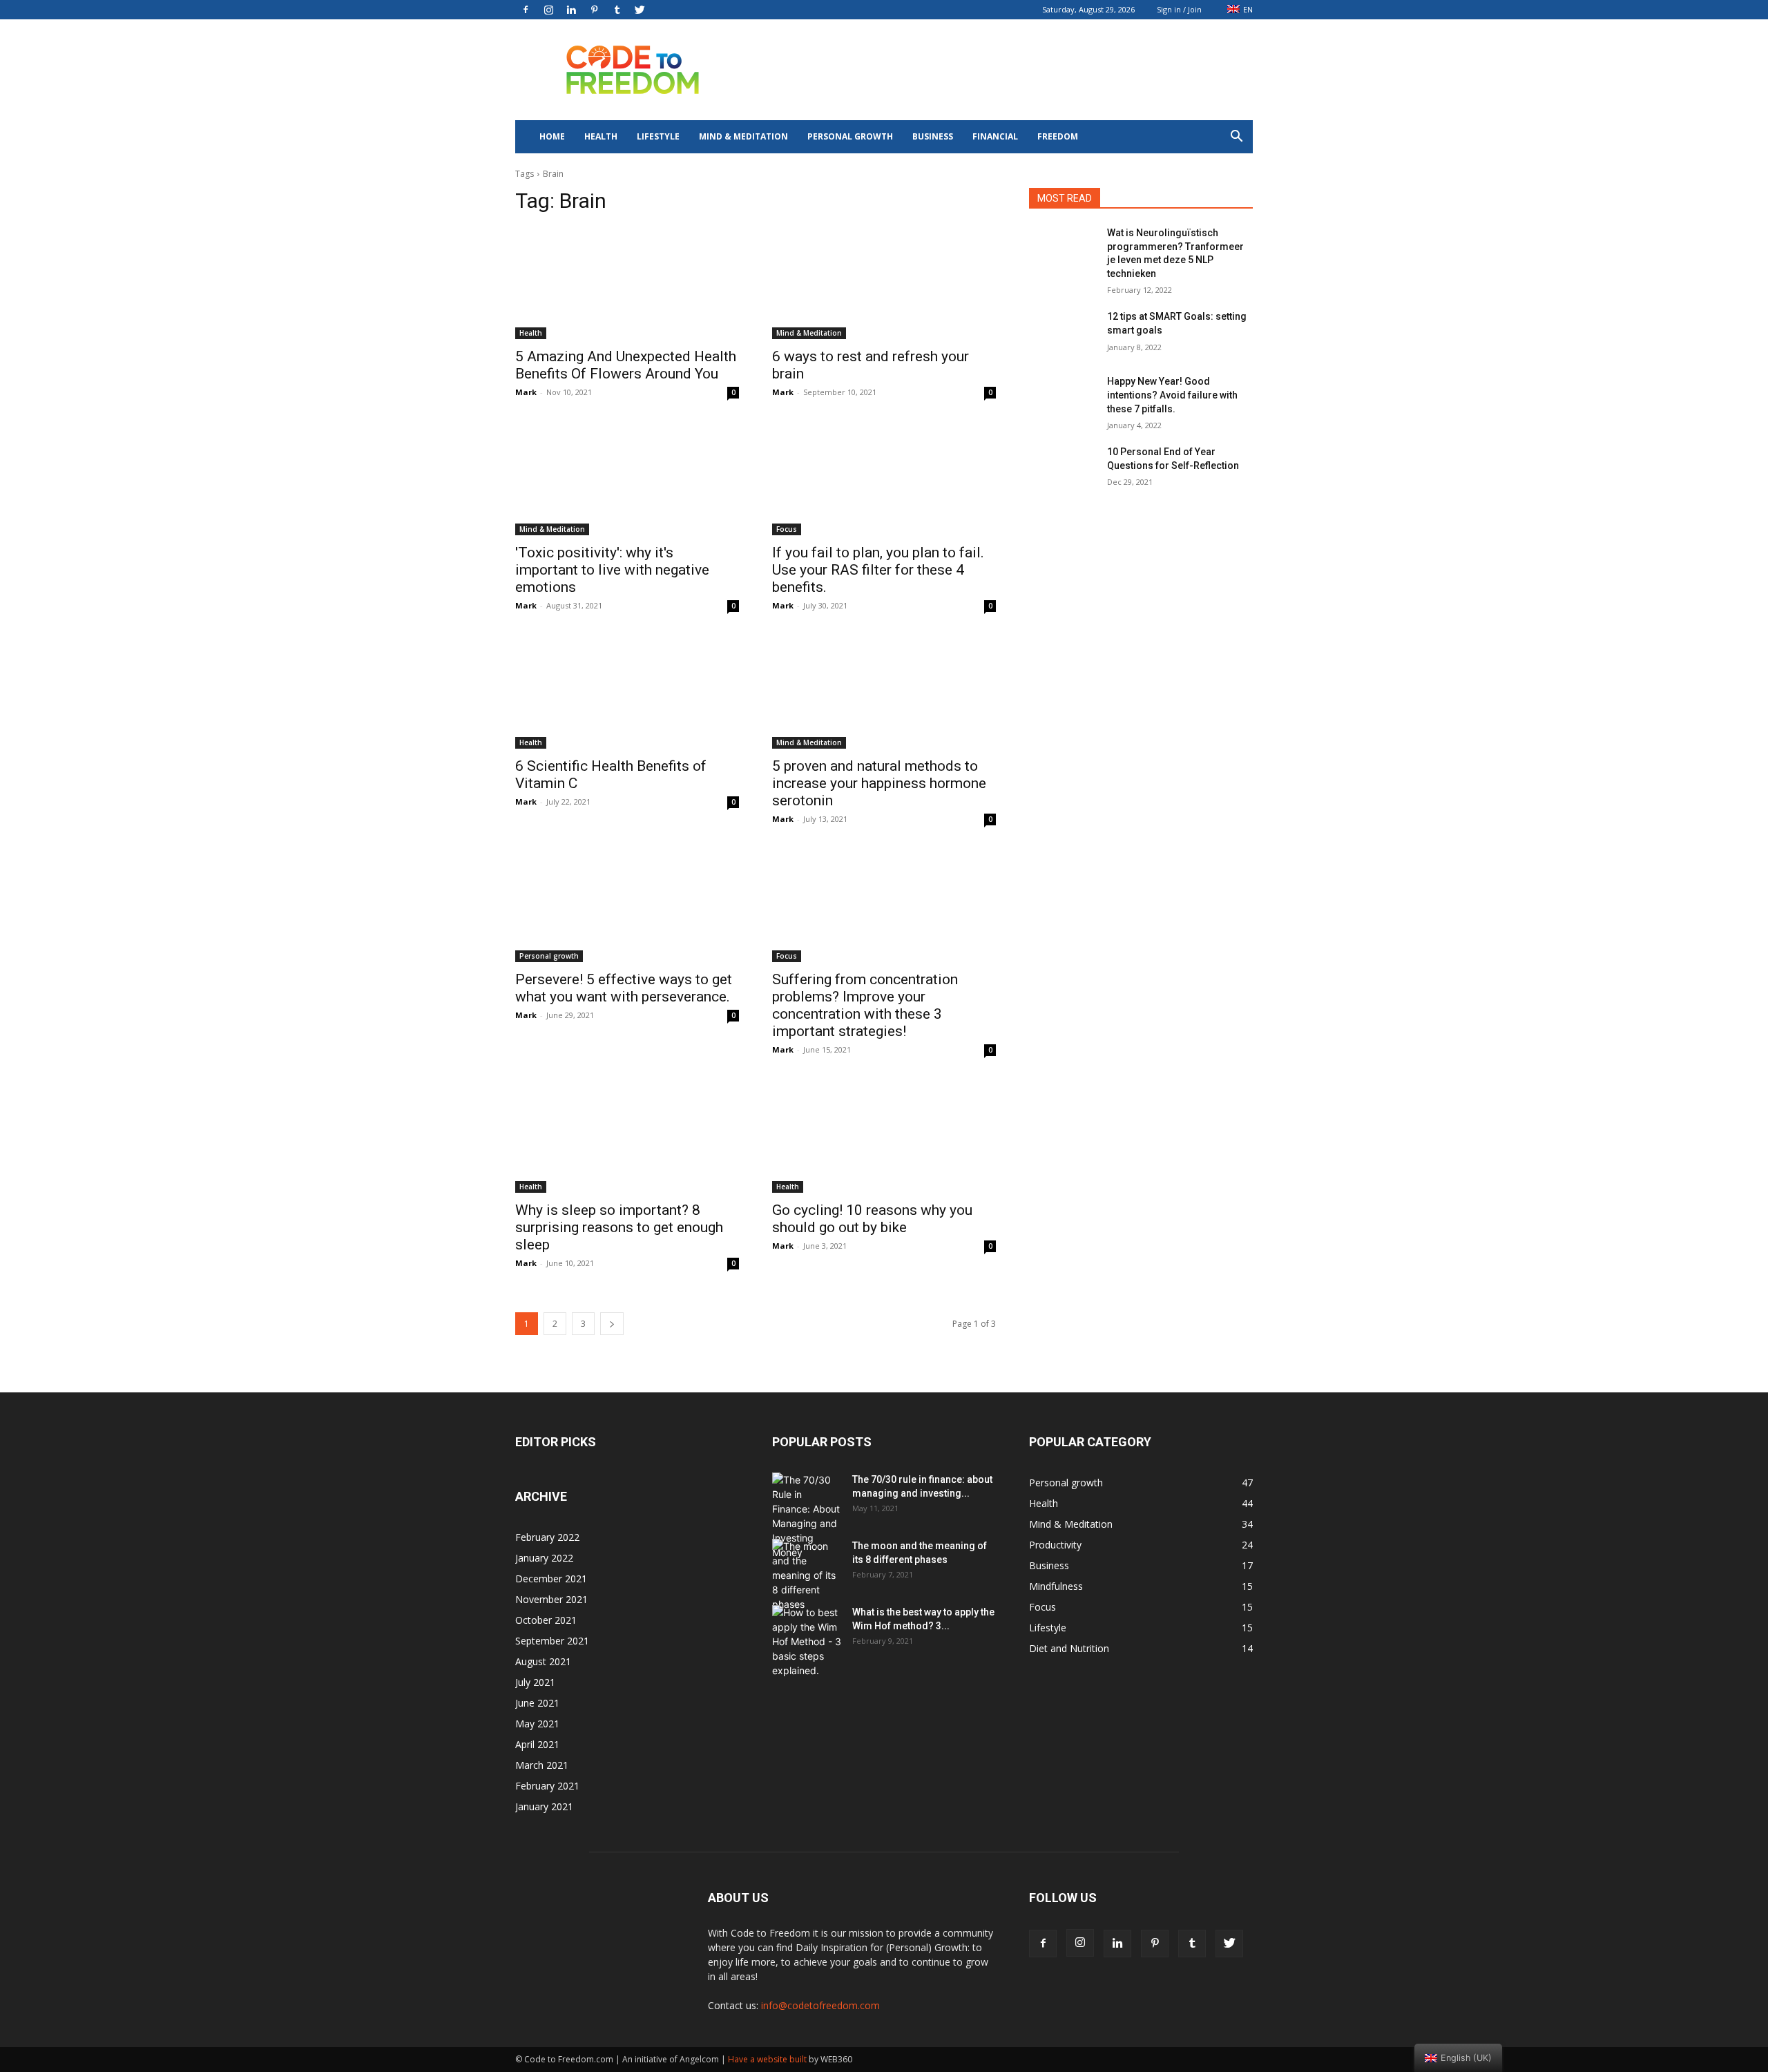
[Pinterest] (594, 10)
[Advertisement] (1001, 70)
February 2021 (547, 1786)
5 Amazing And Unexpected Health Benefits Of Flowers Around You (626, 365)
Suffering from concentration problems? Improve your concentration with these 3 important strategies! (865, 1005)
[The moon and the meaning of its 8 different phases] (807, 1575)
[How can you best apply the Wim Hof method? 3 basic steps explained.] (807, 1641)
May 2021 (537, 1724)
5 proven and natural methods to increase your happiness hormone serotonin (879, 783)
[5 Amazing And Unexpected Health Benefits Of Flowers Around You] (627, 283)
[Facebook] (526, 10)
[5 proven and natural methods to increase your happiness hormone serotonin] (884, 693)
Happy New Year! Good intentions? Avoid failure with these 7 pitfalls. (1172, 395)
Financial (995, 136)
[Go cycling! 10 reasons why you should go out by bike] (884, 1137)
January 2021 (544, 1806)
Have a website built (767, 2059)
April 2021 (537, 1744)
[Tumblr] (617, 10)
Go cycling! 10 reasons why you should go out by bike (872, 1219)
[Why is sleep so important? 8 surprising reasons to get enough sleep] (627, 1137)
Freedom (1058, 136)
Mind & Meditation (743, 136)
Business (933, 136)
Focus (787, 529)
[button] (1236, 138)
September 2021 (552, 1641)
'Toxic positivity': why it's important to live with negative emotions (612, 570)
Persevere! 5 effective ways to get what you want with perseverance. (624, 988)
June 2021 (537, 1703)
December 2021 (551, 1579)
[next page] (612, 1324)
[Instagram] (548, 10)
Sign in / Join (1179, 9)
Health (601, 136)
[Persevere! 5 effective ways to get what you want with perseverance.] (627, 906)
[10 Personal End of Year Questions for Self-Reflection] (1063, 469)
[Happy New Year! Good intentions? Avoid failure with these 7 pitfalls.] (1063, 399)
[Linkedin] (571, 10)
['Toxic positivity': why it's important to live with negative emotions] (627, 479)
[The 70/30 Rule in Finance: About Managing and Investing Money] (807, 1516)
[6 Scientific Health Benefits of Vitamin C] (627, 693)
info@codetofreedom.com (820, 2005)
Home (552, 136)
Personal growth (850, 136)
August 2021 (543, 1661)
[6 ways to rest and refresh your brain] (884, 283)
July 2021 (535, 1682)
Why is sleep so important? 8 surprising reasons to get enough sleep (619, 1227)
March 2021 (542, 1765)
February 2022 (547, 1537)
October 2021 (546, 1620)
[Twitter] (640, 10)
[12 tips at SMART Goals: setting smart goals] (1063, 334)
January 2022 (544, 1558)
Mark (526, 392)
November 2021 (551, 1599)
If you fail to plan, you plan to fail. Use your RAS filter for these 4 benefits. (878, 570)
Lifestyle (658, 136)
